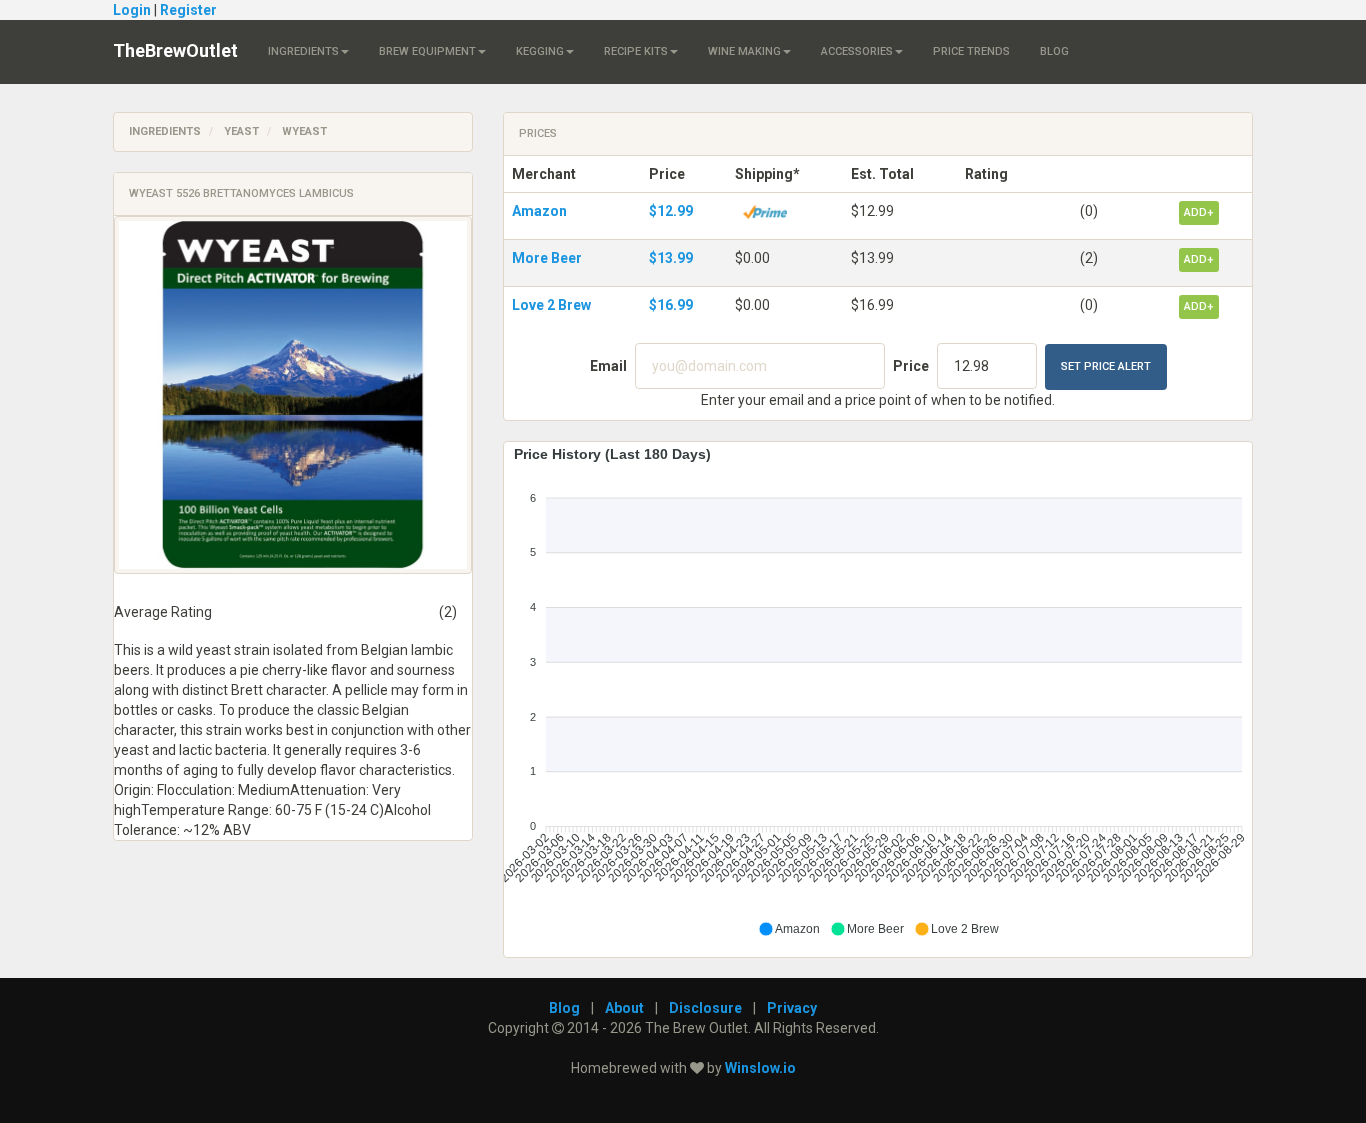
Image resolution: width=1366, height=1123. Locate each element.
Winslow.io (760, 1068)
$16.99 (671, 305)
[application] (878, 692)
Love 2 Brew (551, 305)
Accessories (857, 51)
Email (608, 366)
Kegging (540, 51)
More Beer (547, 258)
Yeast (241, 131)
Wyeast (304, 131)
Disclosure (705, 1008)
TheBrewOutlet (175, 50)
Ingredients (303, 51)
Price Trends (971, 51)
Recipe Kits (636, 51)
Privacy (792, 1008)
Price (911, 366)
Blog (1054, 51)
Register (188, 10)
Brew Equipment (427, 51)
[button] (789, 929)
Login (132, 10)
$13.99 (671, 258)
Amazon (539, 211)
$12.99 (671, 211)
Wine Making (744, 51)
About (624, 1008)
